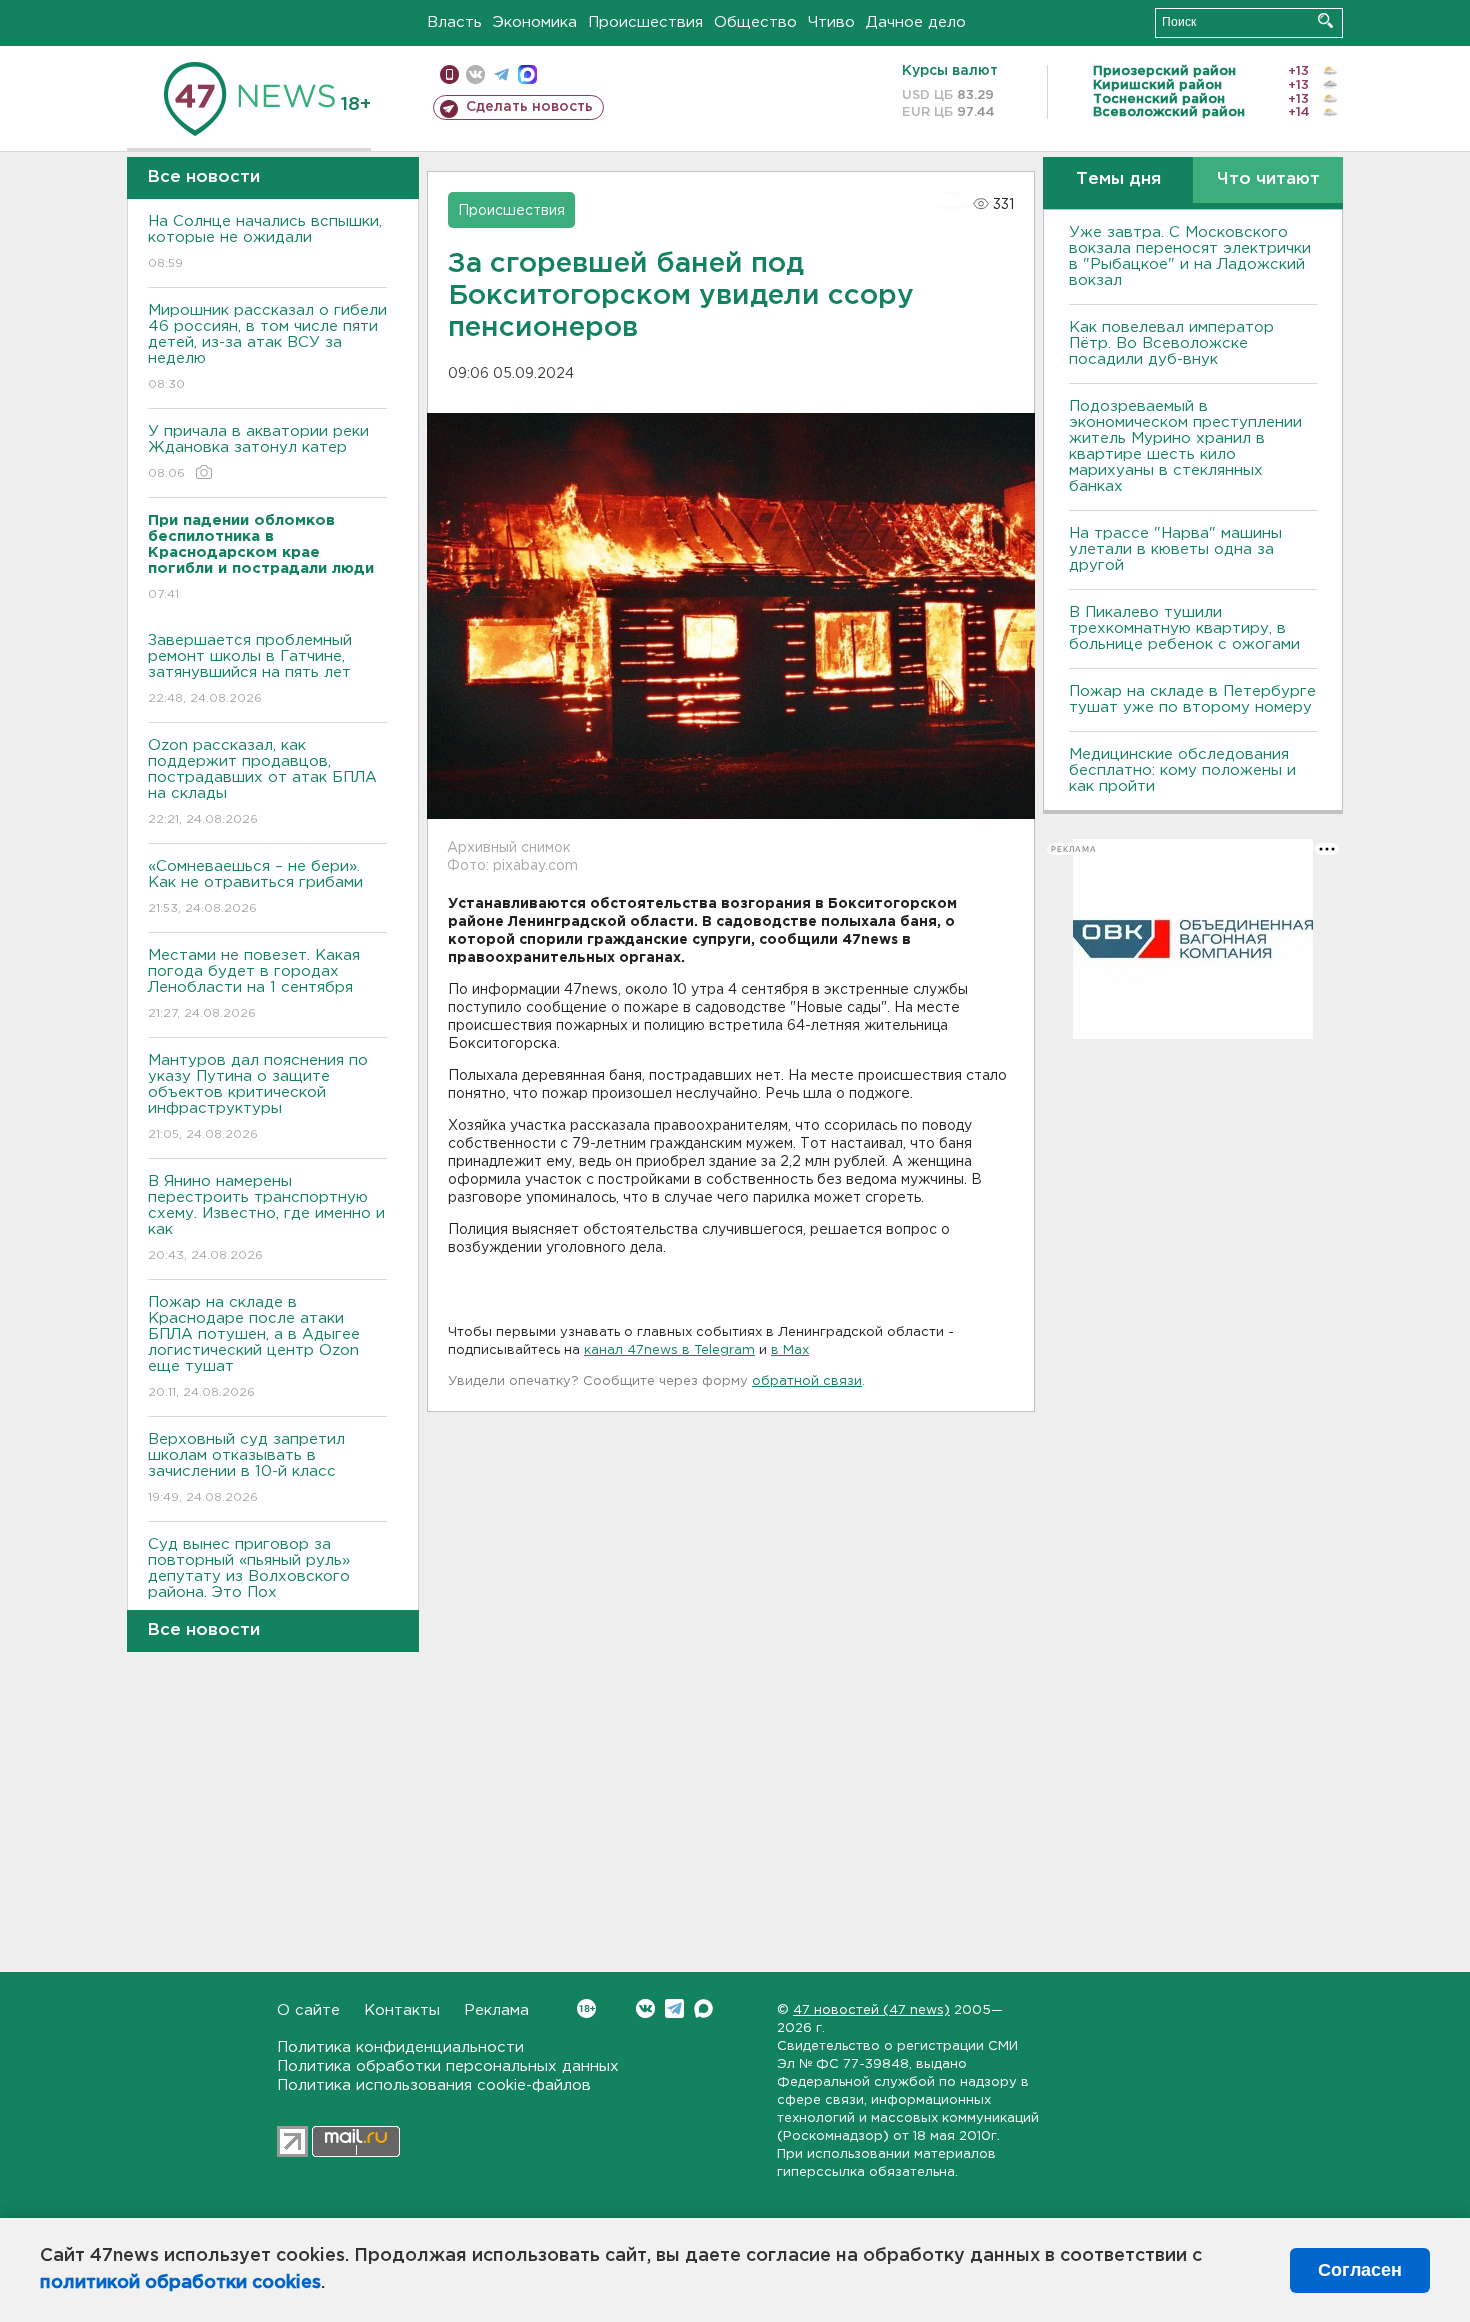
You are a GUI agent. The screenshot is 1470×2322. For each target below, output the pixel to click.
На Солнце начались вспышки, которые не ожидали (265, 242)
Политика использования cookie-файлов (434, 2085)
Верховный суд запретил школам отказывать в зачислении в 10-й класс (246, 1468)
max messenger (527, 74)
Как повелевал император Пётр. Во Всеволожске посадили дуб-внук (1171, 343)
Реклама (496, 2010)
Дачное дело (916, 22)
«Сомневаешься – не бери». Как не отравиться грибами (255, 887)
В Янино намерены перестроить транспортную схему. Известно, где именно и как (266, 1218)
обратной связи (807, 1381)
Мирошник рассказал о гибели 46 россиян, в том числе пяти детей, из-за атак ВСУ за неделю (267, 347)
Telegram (674, 2008)
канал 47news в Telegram (669, 1350)
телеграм (501, 74)
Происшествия (645, 22)
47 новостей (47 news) (871, 2010)
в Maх (790, 1350)
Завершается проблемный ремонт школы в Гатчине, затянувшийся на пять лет (250, 669)
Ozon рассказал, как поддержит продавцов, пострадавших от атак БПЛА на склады (262, 782)
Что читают (1268, 179)
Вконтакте (645, 2008)
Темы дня (1118, 179)
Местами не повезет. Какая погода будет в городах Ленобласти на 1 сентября (254, 984)
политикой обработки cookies (180, 2283)
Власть (454, 22)
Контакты (402, 2010)
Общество (755, 22)
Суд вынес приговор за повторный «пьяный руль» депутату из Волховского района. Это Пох (249, 1581)
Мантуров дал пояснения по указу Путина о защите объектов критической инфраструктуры (258, 1097)
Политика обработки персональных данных (448, 2066)
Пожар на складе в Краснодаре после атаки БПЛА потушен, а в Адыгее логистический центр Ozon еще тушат (254, 1347)
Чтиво (831, 22)
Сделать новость (529, 107)
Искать (1325, 20)
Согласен (1360, 2270)
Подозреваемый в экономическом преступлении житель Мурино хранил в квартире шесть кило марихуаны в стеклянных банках (1185, 446)
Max (703, 2008)
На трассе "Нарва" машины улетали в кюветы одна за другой (1175, 549)
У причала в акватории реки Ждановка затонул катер (258, 452)
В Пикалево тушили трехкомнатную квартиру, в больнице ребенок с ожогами (1184, 628)
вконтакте (475, 74)
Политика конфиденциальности (400, 2047)
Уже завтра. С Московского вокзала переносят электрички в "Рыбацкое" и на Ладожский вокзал (1190, 256)
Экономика (535, 22)
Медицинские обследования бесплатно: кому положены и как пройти (1182, 770)
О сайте (308, 2010)
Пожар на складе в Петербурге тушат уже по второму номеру (1192, 699)
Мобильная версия (449, 74)
